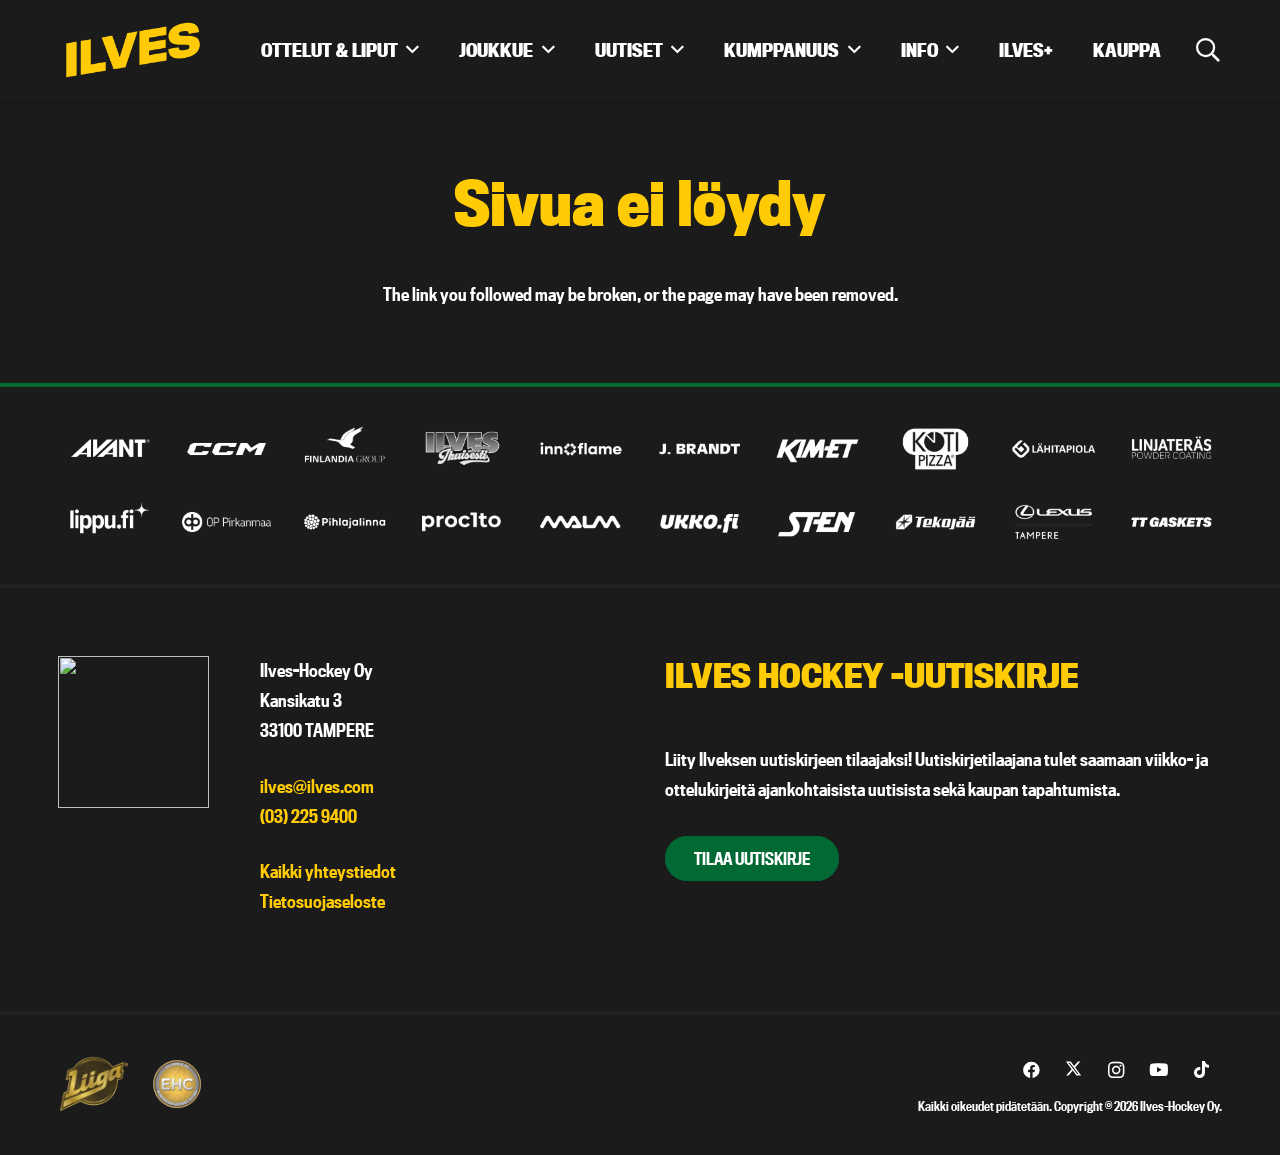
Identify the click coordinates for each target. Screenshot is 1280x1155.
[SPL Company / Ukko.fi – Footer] (699, 522)
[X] (1073, 1070)
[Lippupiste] (108, 522)
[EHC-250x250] (177, 1084)
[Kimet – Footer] (817, 449)
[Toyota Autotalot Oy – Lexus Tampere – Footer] (1053, 522)
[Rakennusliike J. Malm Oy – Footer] (580, 522)
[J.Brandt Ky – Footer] (699, 449)
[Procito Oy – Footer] (462, 522)
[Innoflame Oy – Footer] (580, 449)
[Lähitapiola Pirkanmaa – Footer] (1053, 449)
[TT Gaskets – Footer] (1171, 522)
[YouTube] (1158, 1070)
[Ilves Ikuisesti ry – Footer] (462, 449)
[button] (1207, 50)
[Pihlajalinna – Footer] (344, 522)
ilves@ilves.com (317, 786)
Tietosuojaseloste (322, 901)
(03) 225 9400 (308, 816)
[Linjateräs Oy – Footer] (1171, 449)
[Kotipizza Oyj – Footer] (935, 449)
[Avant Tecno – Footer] (108, 449)
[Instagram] (1116, 1070)
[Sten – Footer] (817, 522)
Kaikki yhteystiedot (328, 871)
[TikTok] (1201, 1070)
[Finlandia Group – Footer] (344, 449)
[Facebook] (1031, 1070)
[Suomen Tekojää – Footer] (935, 522)
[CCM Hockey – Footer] (226, 449)
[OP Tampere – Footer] (226, 522)
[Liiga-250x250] (93, 1084)
